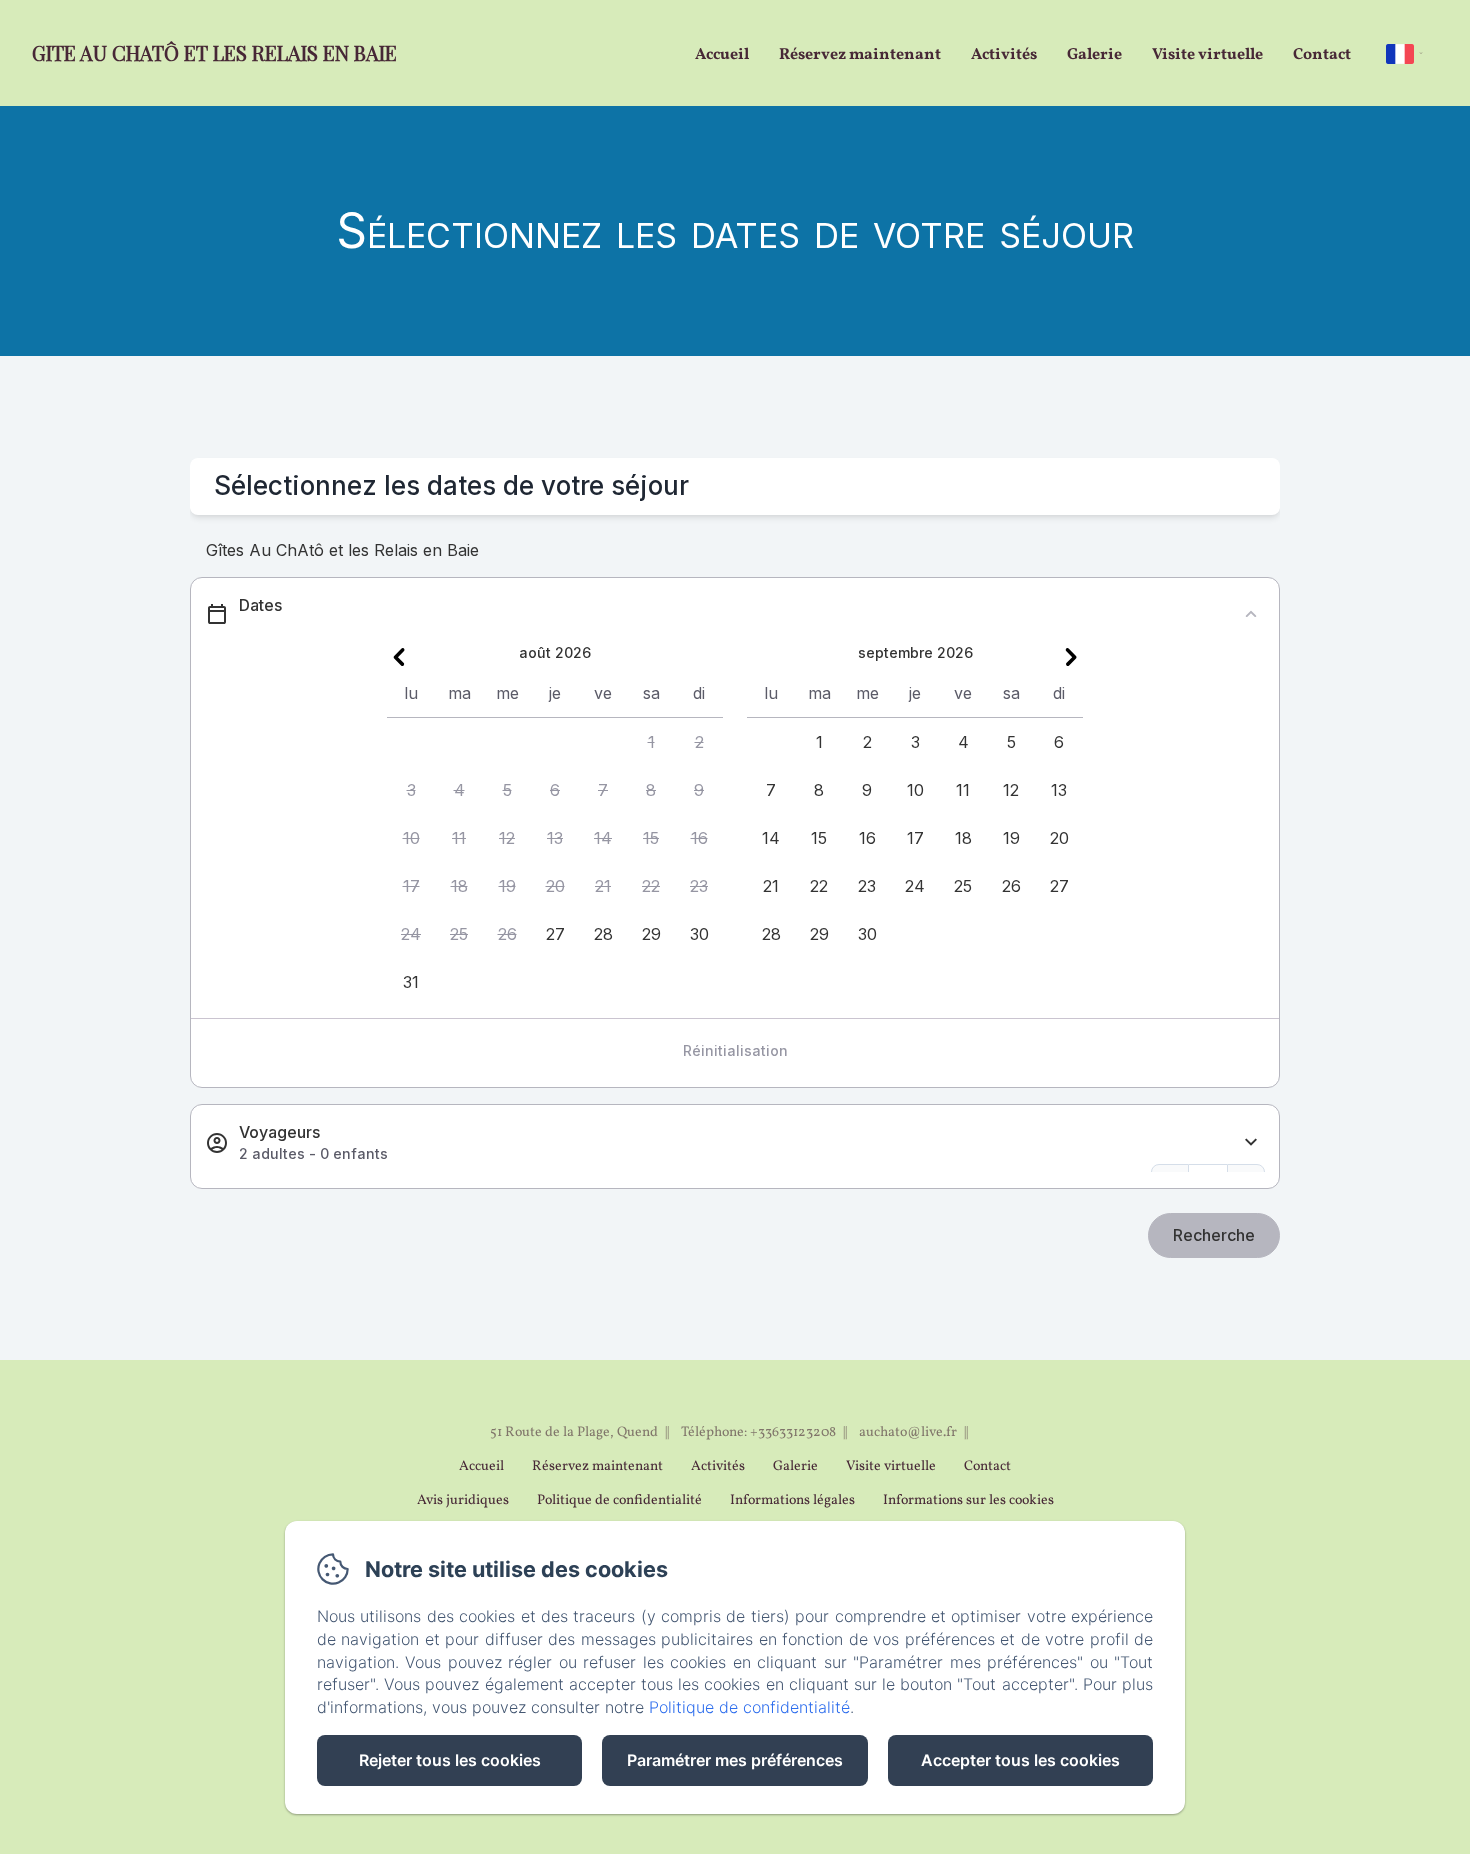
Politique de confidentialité (619, 1500)
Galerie (1094, 55)
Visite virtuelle (1207, 55)
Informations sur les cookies (968, 1500)
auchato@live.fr (908, 1432)
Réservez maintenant (860, 55)
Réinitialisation (735, 1050)
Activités (1004, 55)
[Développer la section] (1251, 1142)
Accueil (722, 55)
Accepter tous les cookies (1020, 1760)
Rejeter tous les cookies (450, 1760)
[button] (651, 742)
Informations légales (792, 1500)
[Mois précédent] (399, 657)
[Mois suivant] (1071, 657)
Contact (1322, 55)
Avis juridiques (463, 1500)
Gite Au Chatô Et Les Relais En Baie (214, 52)
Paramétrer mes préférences (735, 1760)
